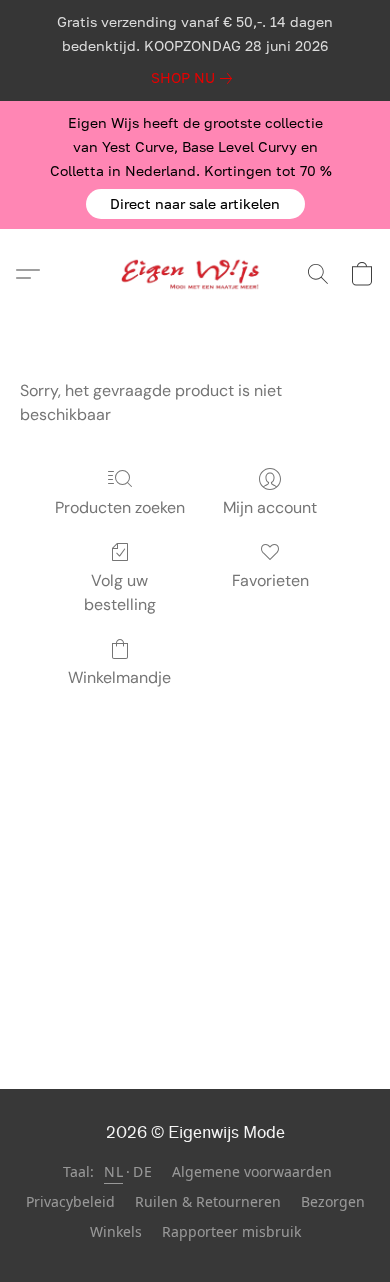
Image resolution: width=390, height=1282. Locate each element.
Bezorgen (333, 1201)
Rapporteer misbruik (231, 1231)
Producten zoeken (120, 507)
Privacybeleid (70, 1201)
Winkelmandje (119, 677)
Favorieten (270, 580)
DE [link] (142, 1171)
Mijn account (270, 507)
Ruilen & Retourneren (208, 1201)
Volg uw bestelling (120, 592)
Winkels (116, 1231)
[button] (195, 204)
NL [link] (113, 1171)
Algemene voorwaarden (252, 1171)
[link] (195, 78)
